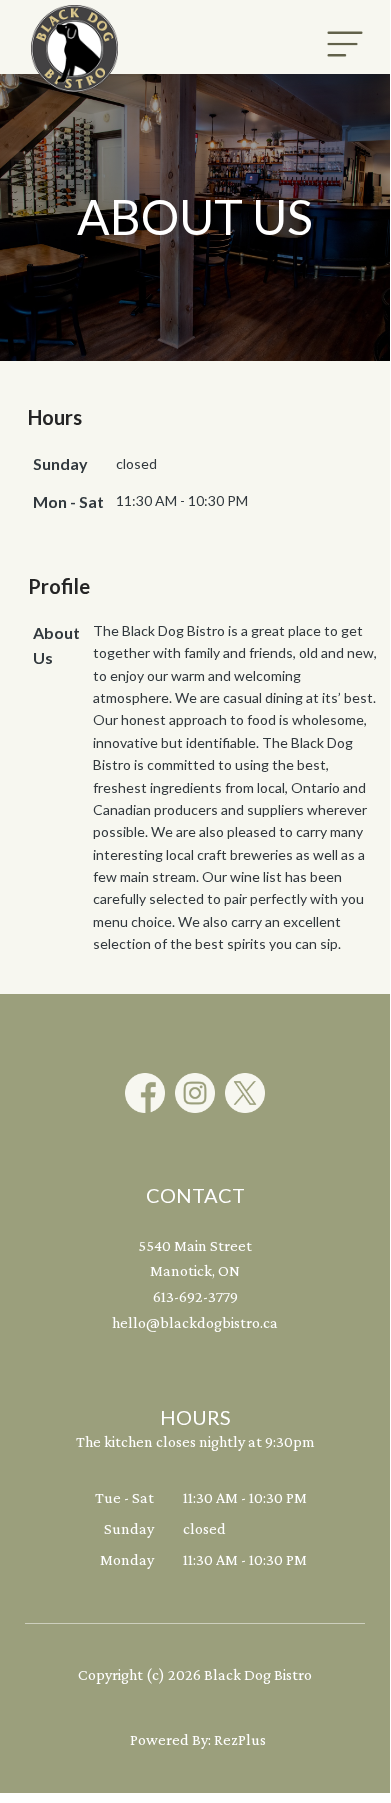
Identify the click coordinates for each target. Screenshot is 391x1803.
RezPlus (240, 1739)
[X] (245, 1093)
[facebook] (145, 1093)
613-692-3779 (195, 1296)
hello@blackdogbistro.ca (195, 1322)
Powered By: (172, 1739)
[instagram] (195, 1093)
